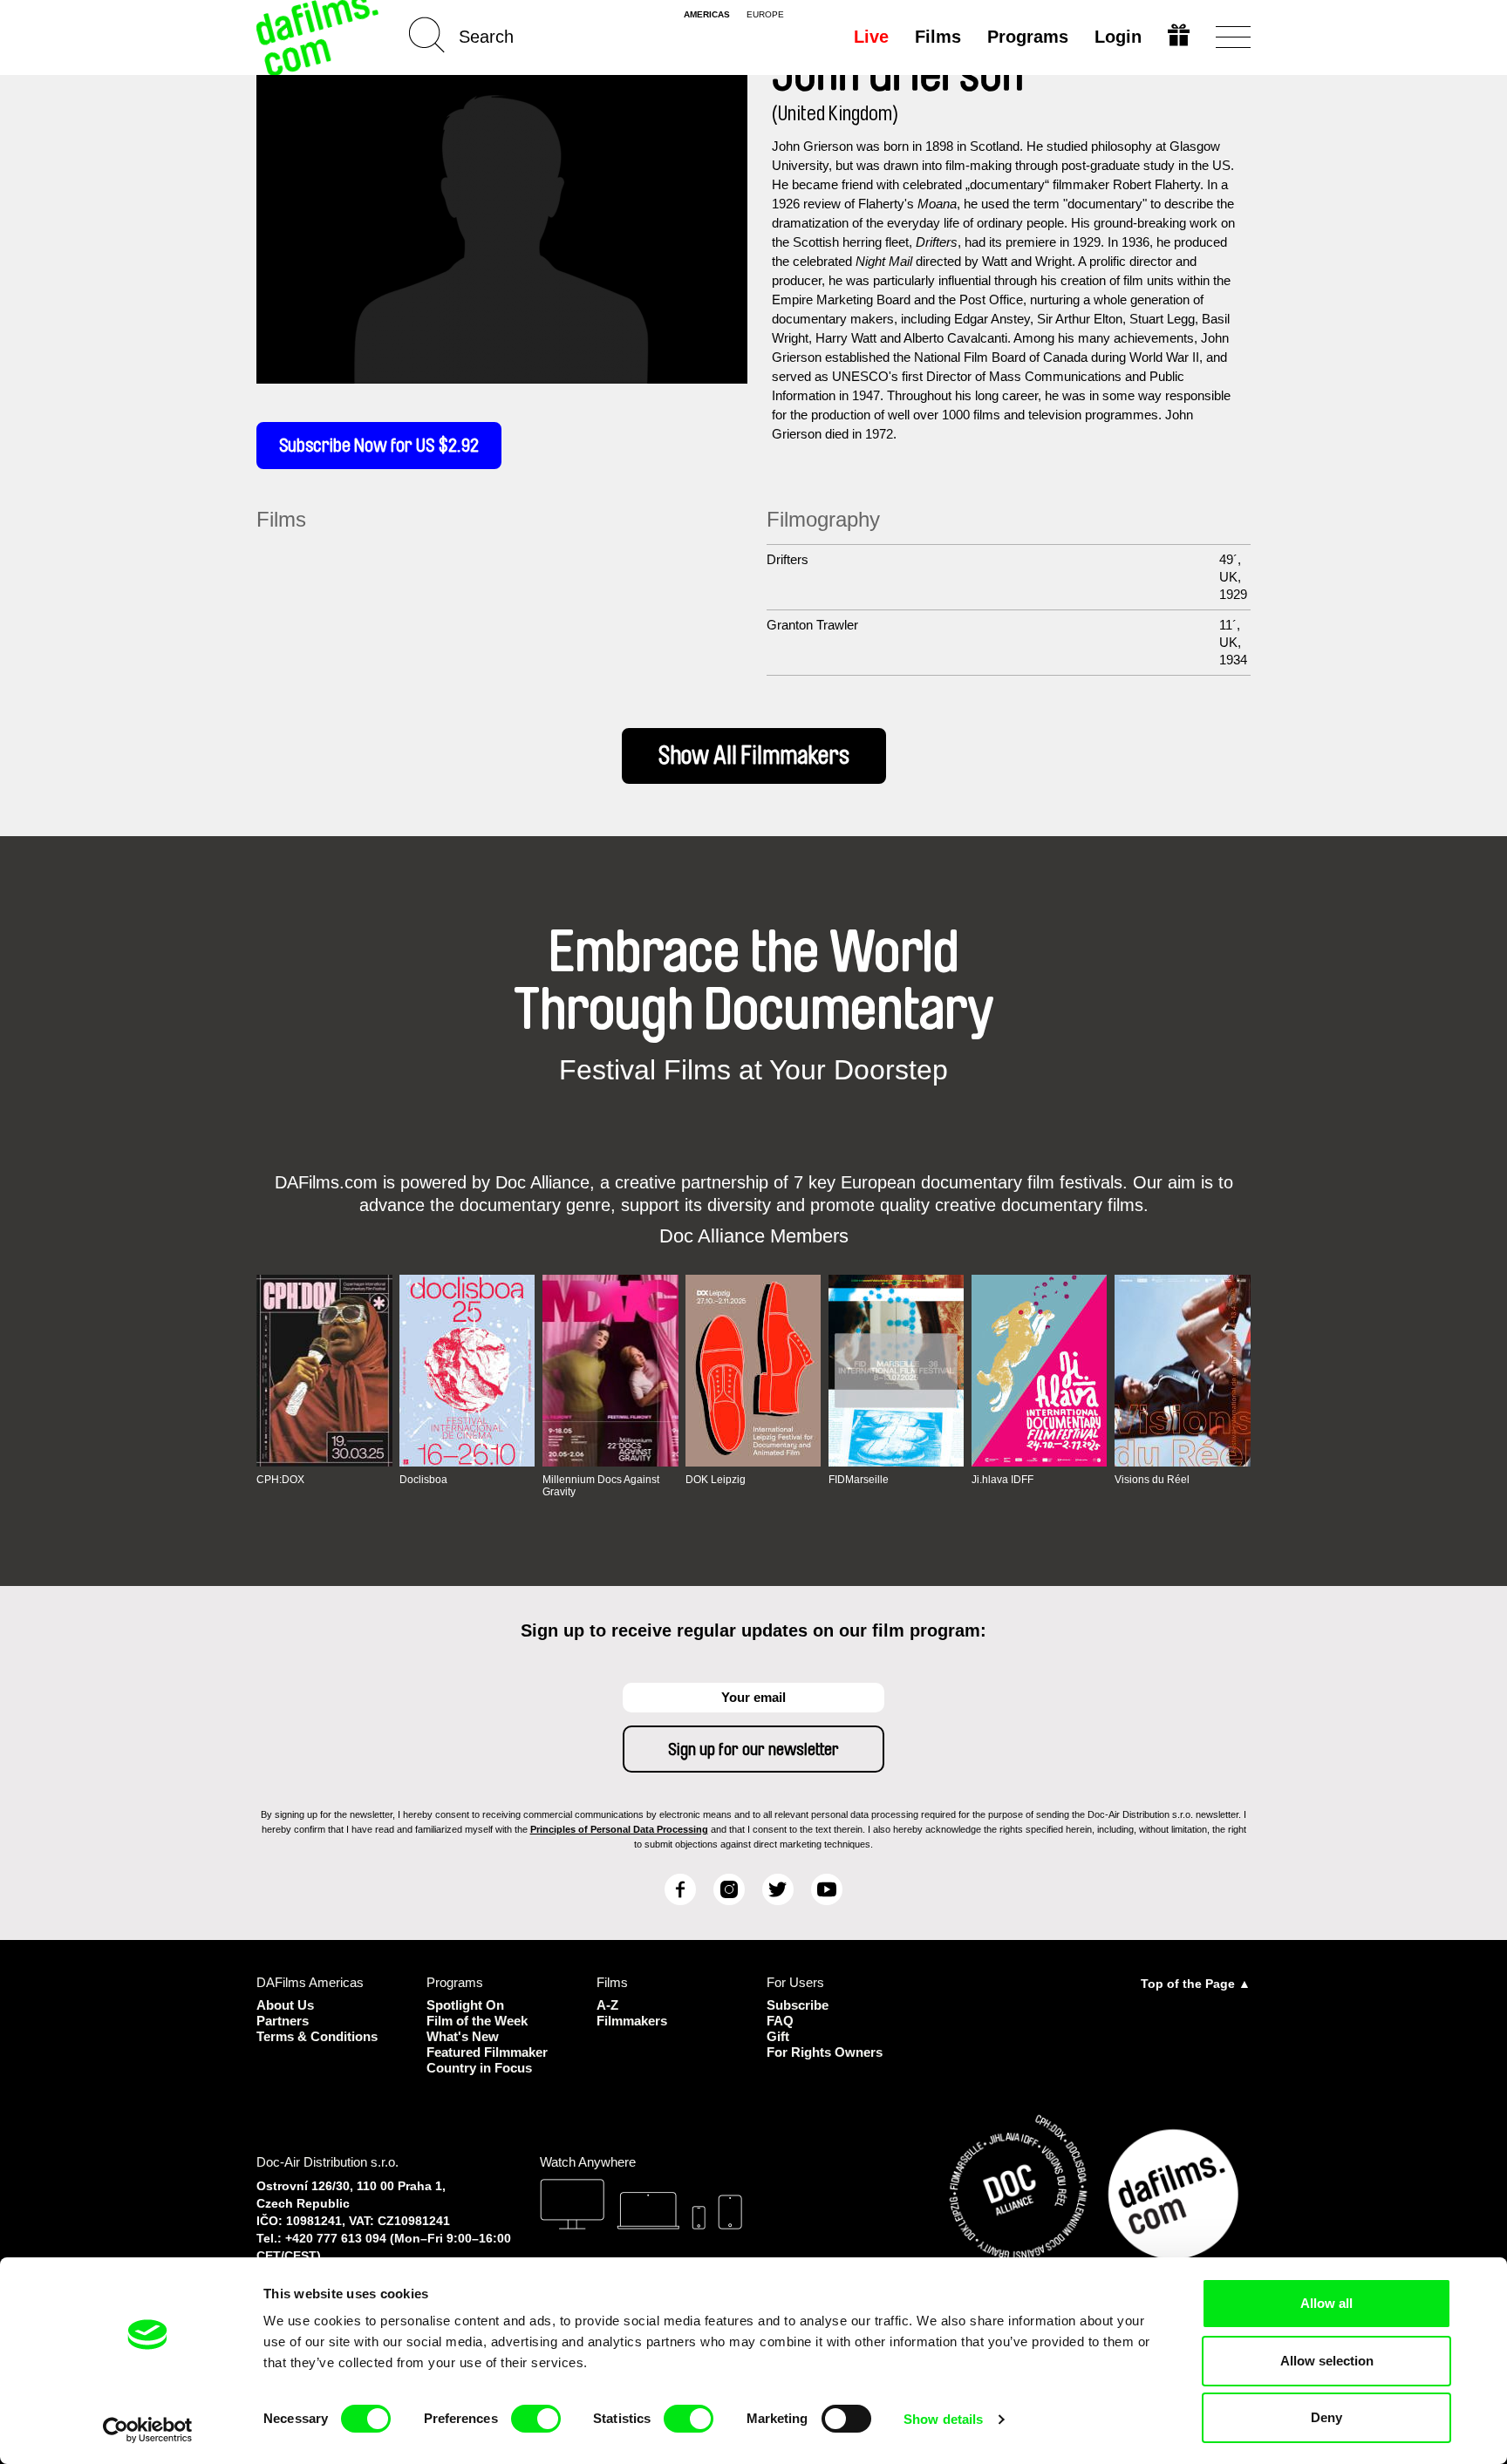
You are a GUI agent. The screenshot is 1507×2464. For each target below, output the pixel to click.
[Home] (319, 37)
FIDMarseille (859, 1480)
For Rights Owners (825, 2052)
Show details (943, 2419)
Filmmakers (632, 2021)
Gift (778, 2036)
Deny (1326, 2417)
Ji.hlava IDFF (1002, 1480)
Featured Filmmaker (487, 2052)
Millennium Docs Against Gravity (601, 1486)
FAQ (780, 2021)
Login (1118, 37)
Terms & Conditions (317, 2036)
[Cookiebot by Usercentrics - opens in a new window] (148, 2430)
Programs (1028, 37)
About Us (285, 2005)
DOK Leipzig (716, 1480)
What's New (463, 2036)
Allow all (1326, 2303)
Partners (283, 2021)
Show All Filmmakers (754, 756)
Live (871, 37)
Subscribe (798, 2005)
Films (938, 37)
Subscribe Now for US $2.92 (379, 446)
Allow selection (1327, 2361)
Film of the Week (477, 2021)
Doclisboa (423, 1480)
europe (765, 15)
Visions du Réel (1152, 1480)
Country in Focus (479, 2068)
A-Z (607, 2005)
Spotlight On (465, 2005)
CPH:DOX (280, 1480)
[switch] (536, 2419)
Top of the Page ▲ (1196, 1984)
